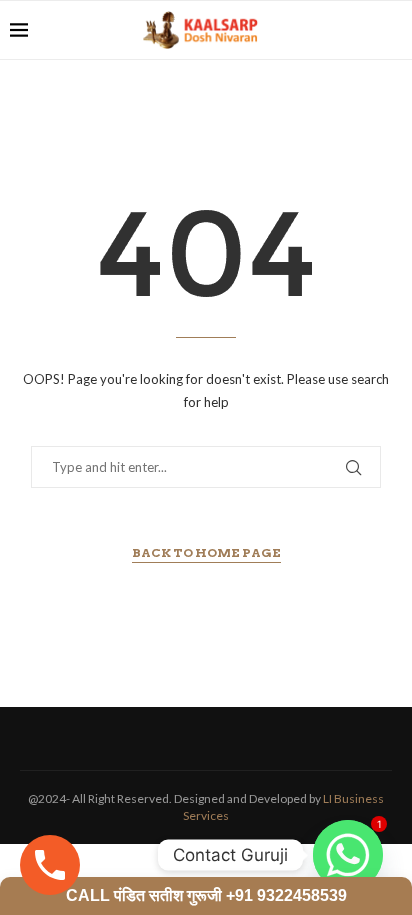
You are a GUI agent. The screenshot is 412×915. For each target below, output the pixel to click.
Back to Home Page (206, 552)
